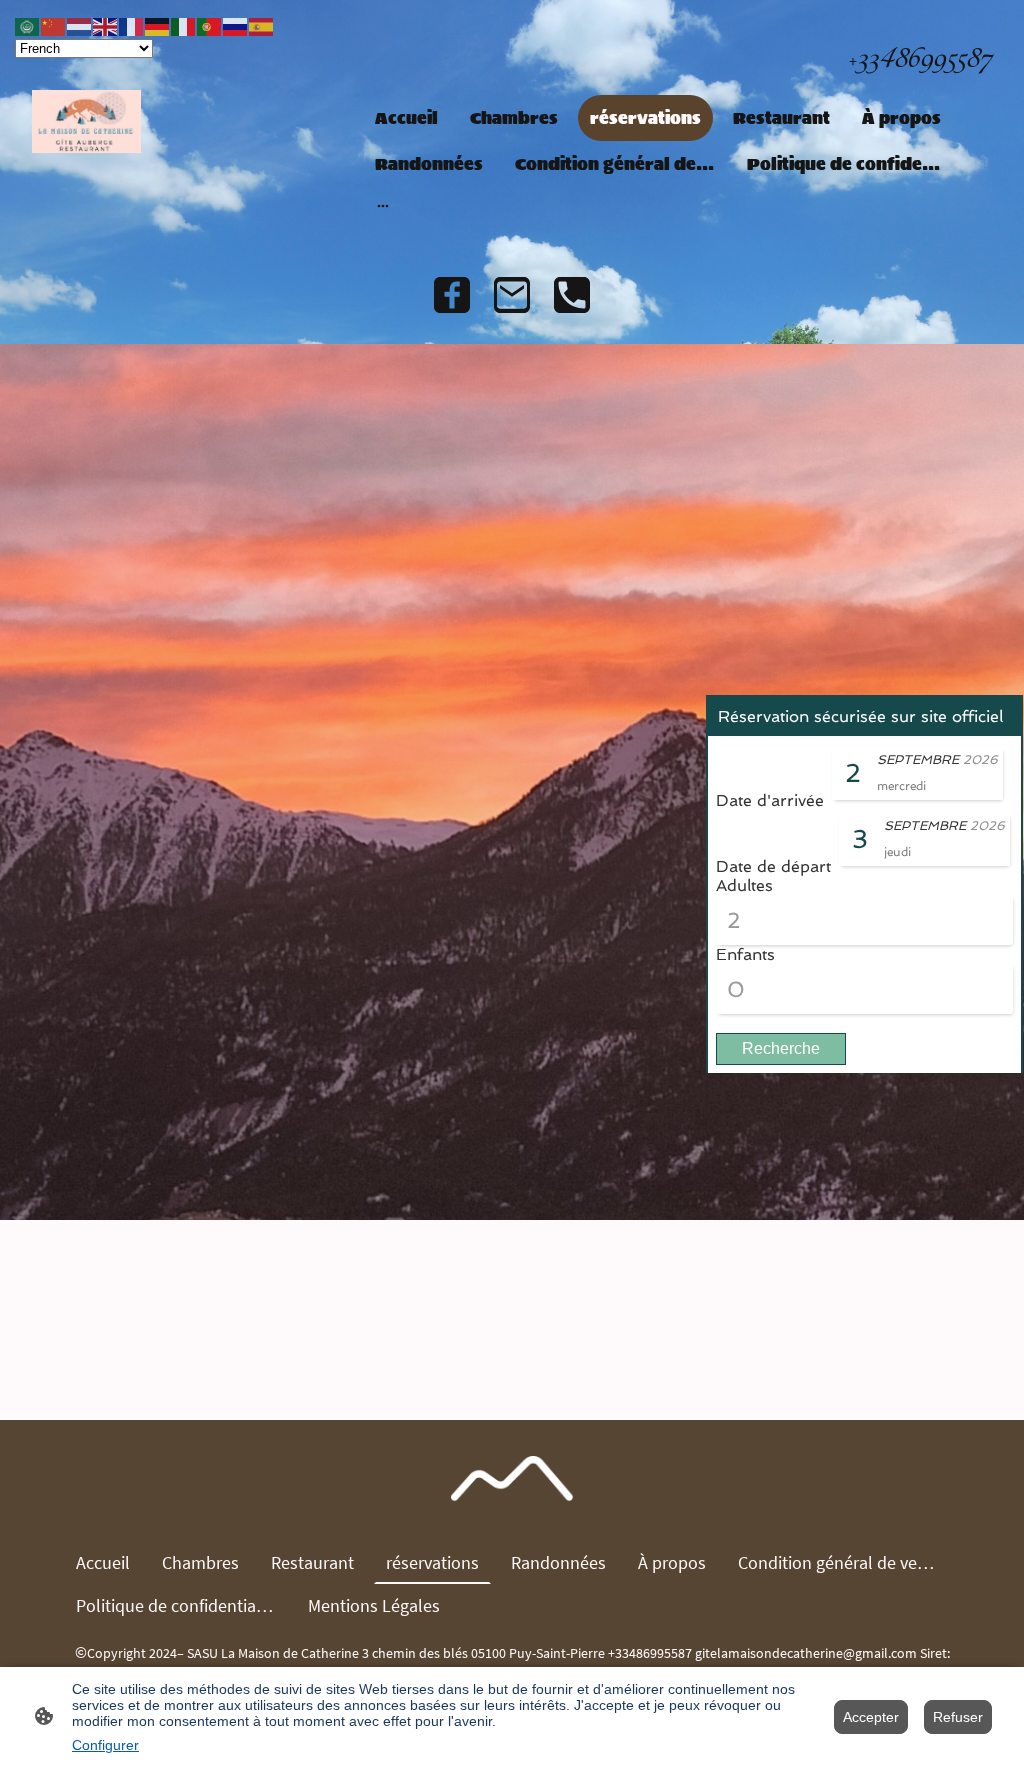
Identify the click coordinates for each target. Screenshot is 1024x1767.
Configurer (105, 1745)
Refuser (958, 1717)
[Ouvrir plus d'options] (383, 206)
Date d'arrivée (770, 800)
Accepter (871, 1717)
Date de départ (773, 866)
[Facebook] (452, 295)
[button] (28, 25)
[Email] (512, 295)
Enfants (745, 954)
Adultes (744, 885)
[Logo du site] (86, 121)
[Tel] (572, 295)
